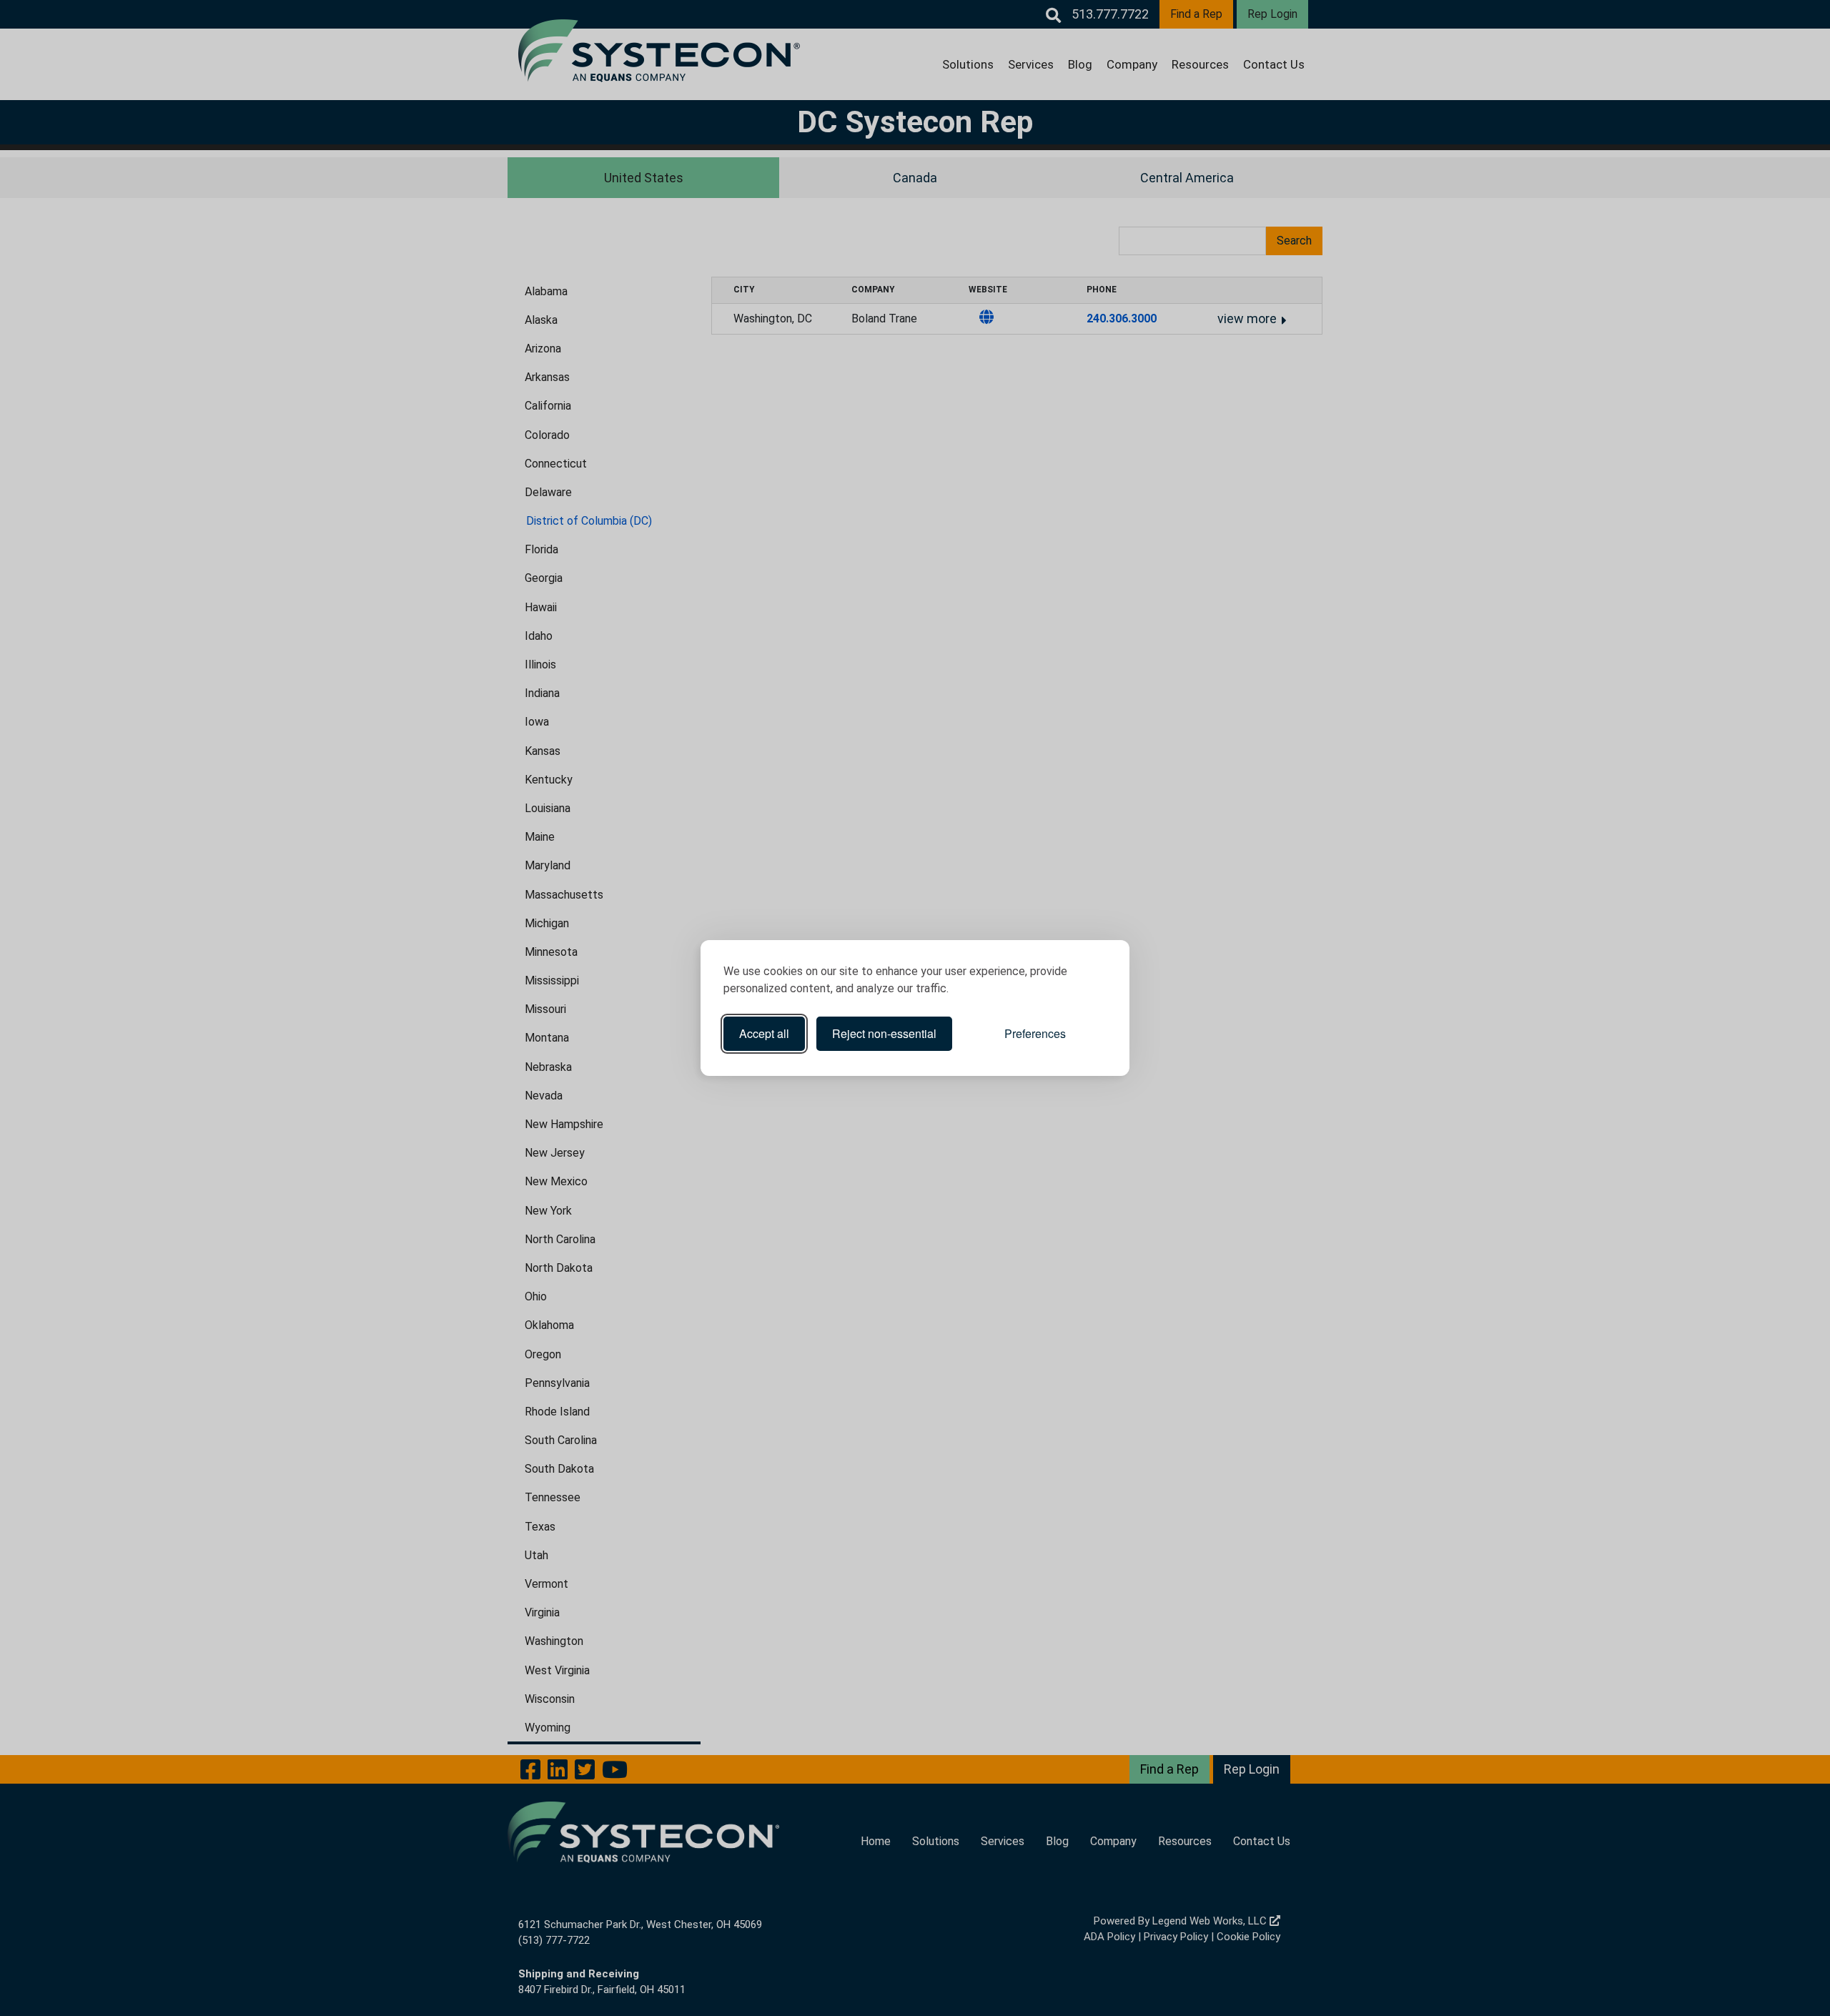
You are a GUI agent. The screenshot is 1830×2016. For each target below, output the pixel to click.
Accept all (764, 1033)
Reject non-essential (884, 1033)
